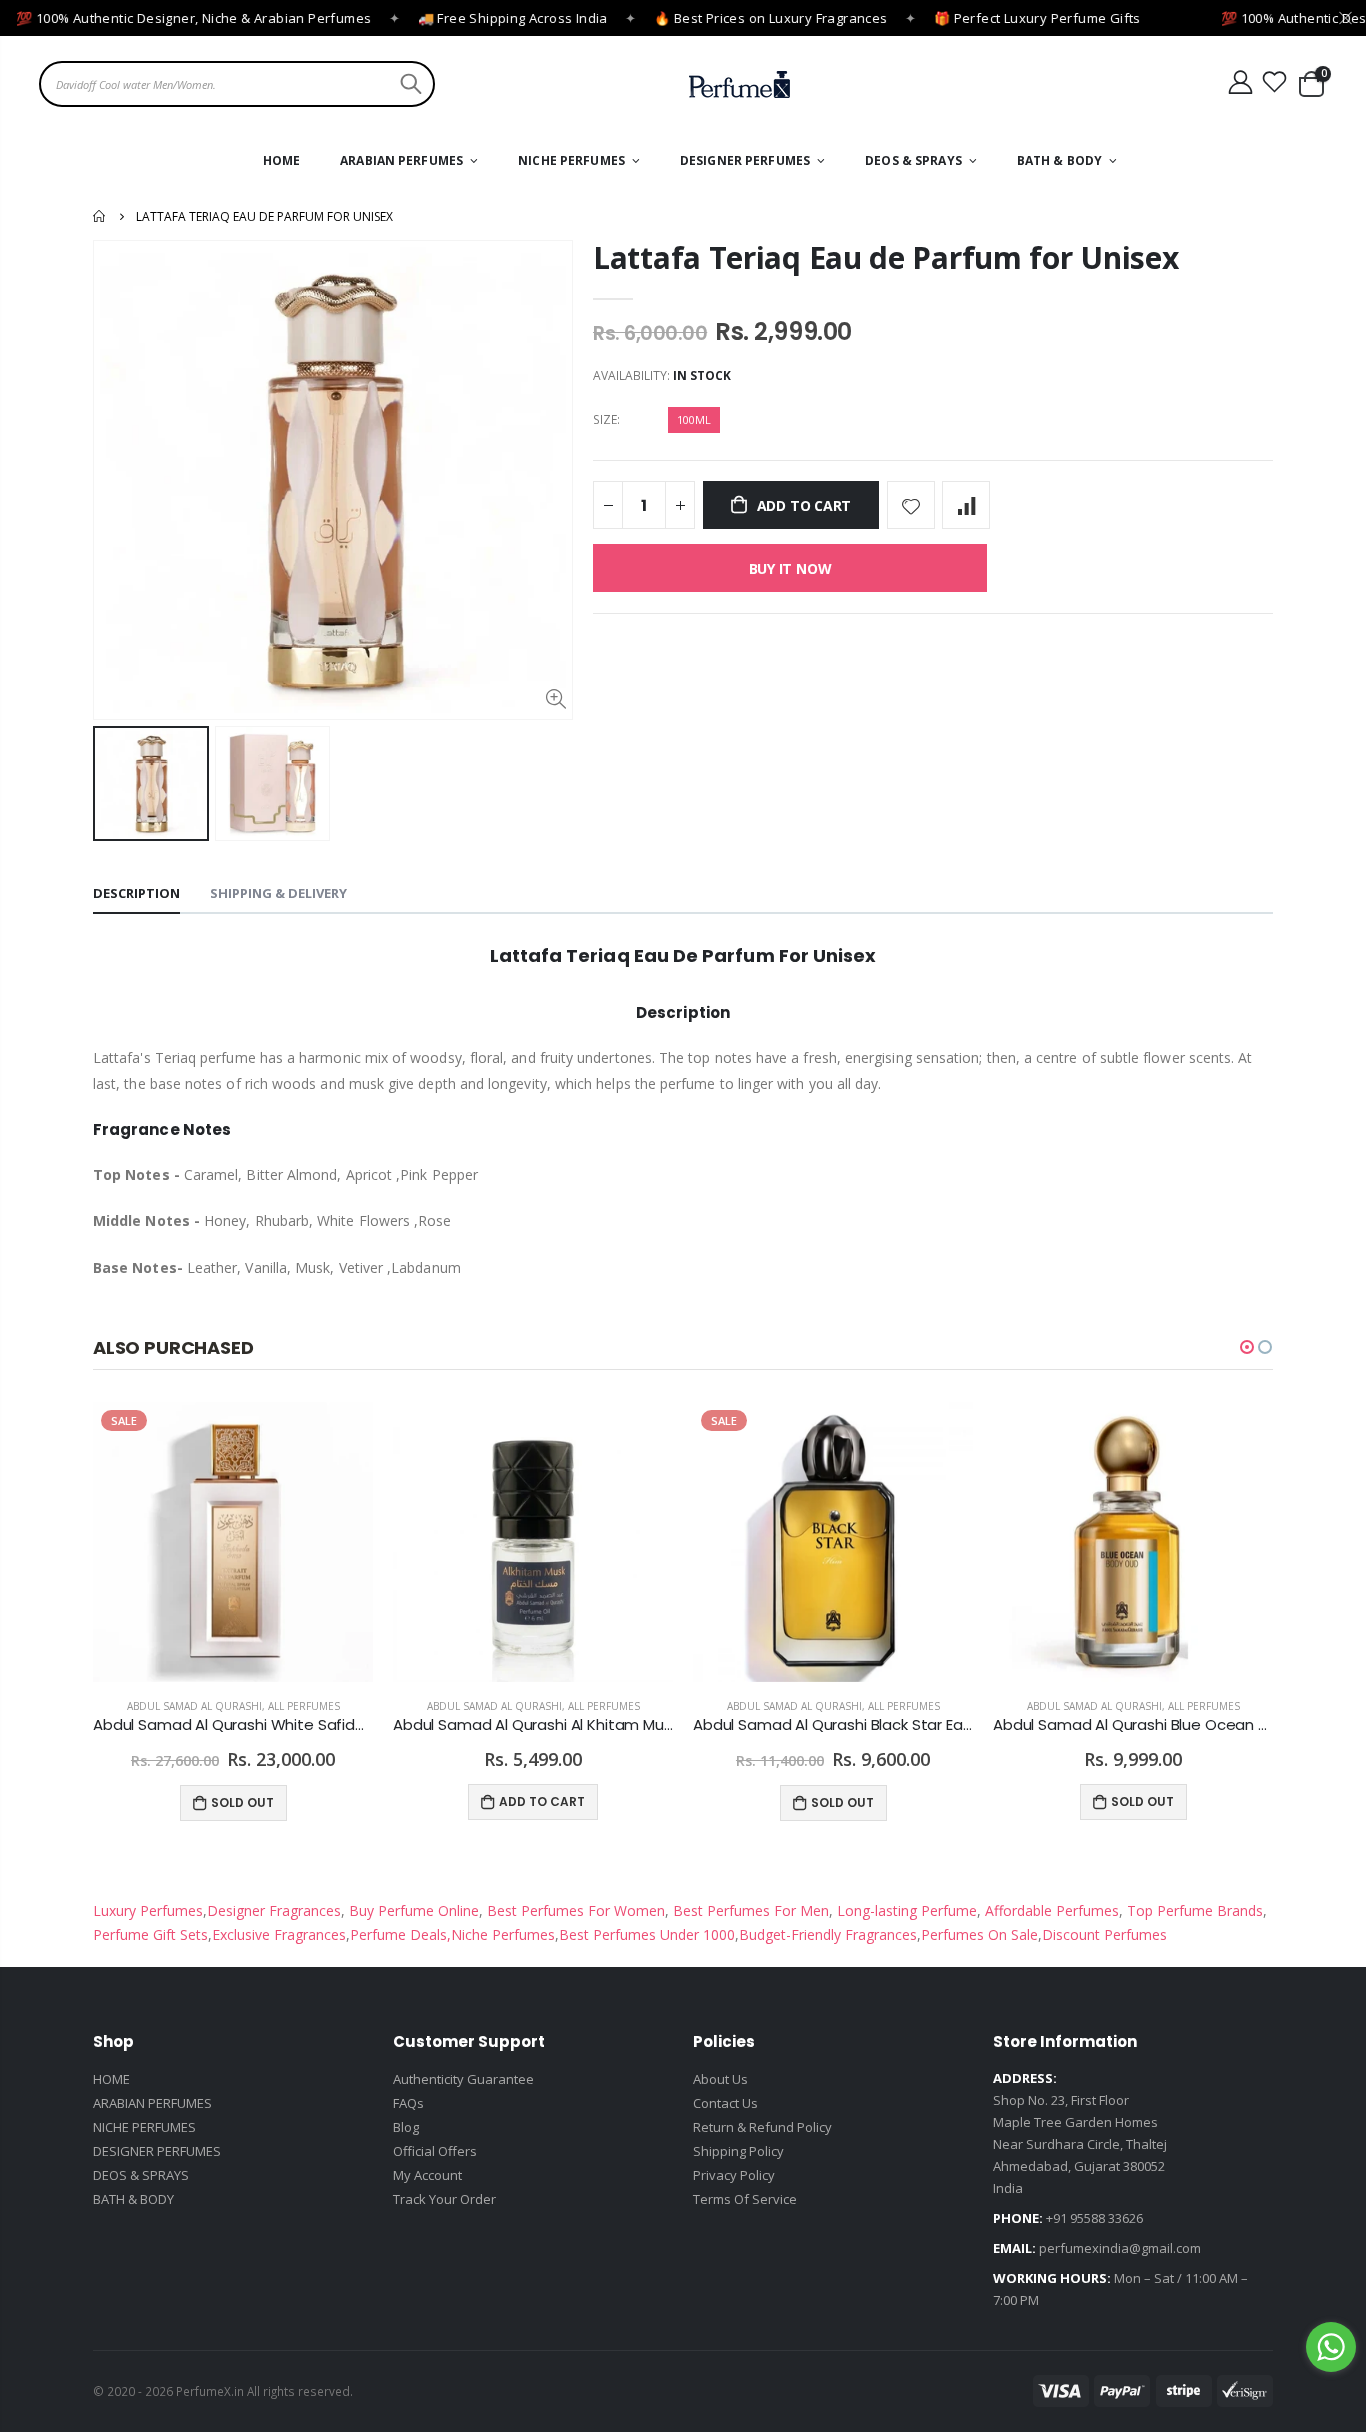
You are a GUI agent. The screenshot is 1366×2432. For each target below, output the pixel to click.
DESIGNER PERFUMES (157, 2151)
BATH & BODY (133, 2199)
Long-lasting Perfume (905, 1910)
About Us (720, 2079)
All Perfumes (304, 1706)
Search (408, 84)
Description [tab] (136, 893)
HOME (111, 2079)
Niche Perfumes (503, 1934)
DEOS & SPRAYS (141, 2175)
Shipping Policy (738, 2151)
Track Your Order (444, 2199)
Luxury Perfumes (148, 1910)
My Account (427, 2175)
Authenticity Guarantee (463, 2079)
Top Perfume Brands (1195, 1910)
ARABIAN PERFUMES (152, 2103)
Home (100, 216)
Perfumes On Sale (979, 1934)
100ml (694, 419)
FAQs (408, 2103)
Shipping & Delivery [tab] (278, 893)
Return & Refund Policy (762, 2127)
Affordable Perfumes (1050, 1910)
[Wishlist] (1275, 82)
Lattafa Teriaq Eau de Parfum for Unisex (885, 257)
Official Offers (435, 2151)
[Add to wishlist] (911, 505)
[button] (1247, 1347)
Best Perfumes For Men (751, 1910)
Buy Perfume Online (412, 1910)
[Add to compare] (966, 505)
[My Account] (1240, 82)
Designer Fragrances (274, 1910)
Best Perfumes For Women (574, 1910)
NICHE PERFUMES (144, 2127)
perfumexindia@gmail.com (1120, 2248)
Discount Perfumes (1104, 1934)
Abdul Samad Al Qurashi (194, 1706)
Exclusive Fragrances (279, 1934)
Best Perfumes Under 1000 (647, 1934)
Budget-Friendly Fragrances (828, 1934)
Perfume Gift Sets (150, 1934)
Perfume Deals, (400, 1934)
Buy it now (790, 568)
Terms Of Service (745, 2199)
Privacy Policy (734, 2175)
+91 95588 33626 (1094, 2218)
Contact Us (725, 2103)
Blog (406, 2127)
